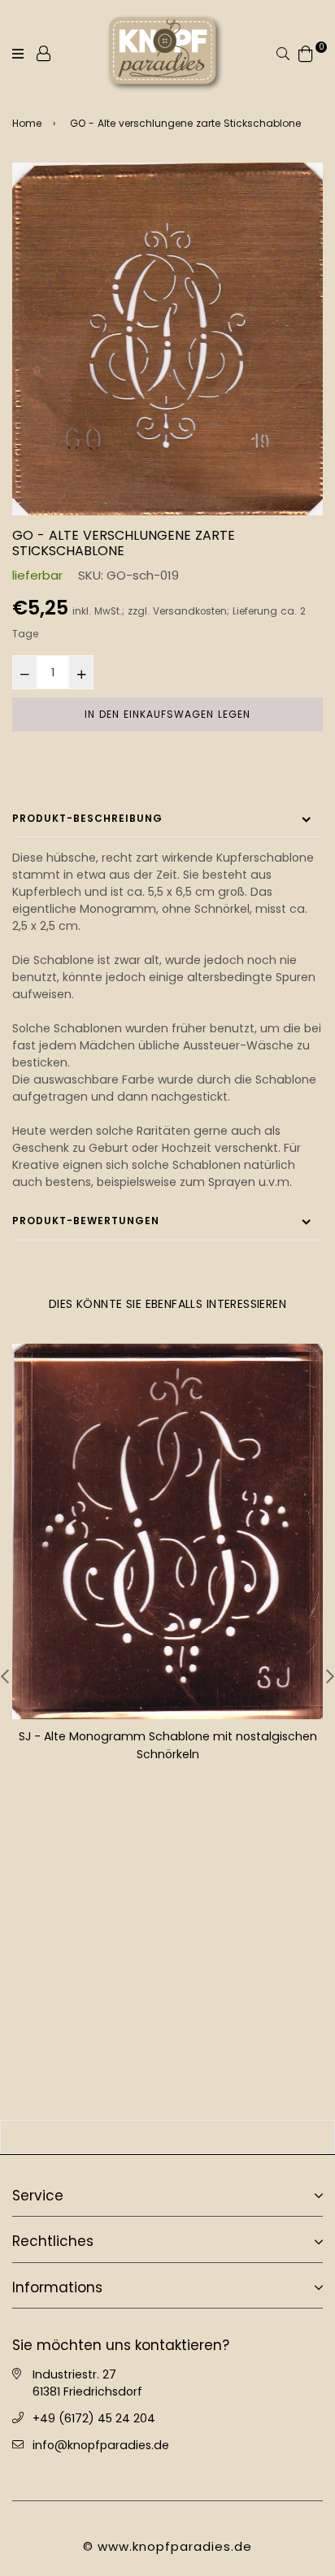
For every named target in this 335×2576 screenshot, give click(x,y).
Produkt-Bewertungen (86, 1221)
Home (27, 123)
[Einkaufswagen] (306, 52)
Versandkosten (190, 611)
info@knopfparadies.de (101, 2445)
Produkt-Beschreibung (87, 818)
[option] (167, 339)
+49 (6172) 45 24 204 (94, 2418)
